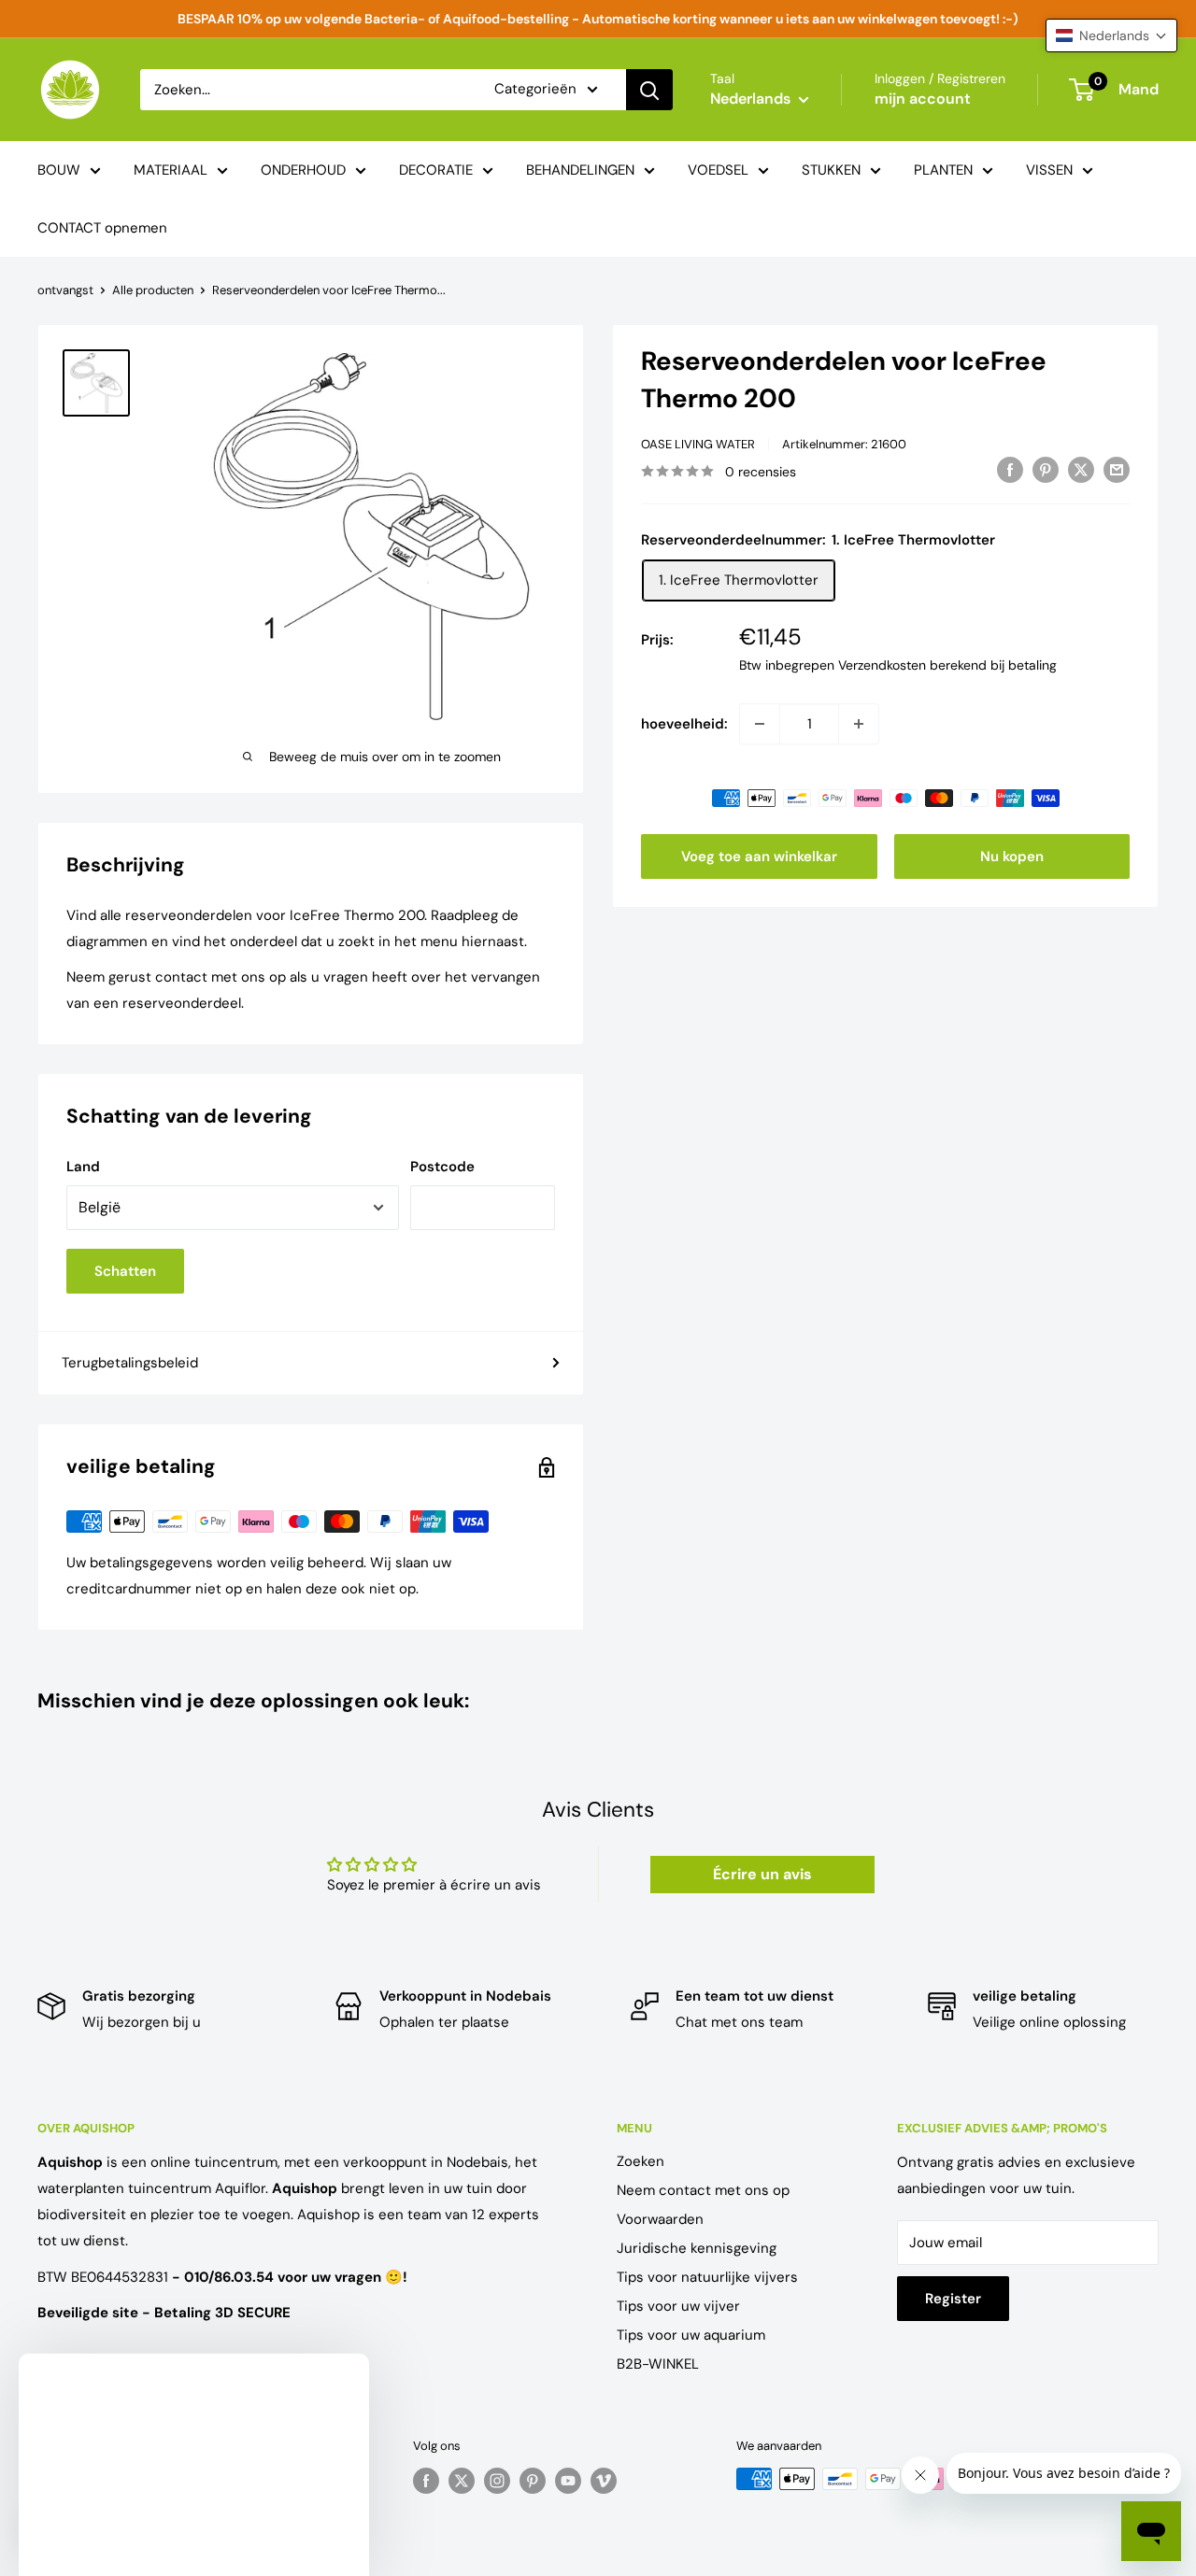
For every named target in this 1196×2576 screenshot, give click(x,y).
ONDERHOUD (303, 170)
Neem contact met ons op (703, 2190)
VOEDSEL (718, 170)
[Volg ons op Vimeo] (604, 2481)
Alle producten (153, 290)
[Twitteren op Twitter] (1081, 469)
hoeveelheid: (684, 724)
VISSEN (1049, 170)
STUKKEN (831, 170)
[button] (1111, 35)
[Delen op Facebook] (1010, 469)
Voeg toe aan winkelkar (759, 856)
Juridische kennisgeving (697, 2248)
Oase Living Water (698, 444)
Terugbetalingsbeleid (130, 1363)
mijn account (923, 99)
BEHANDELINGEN (580, 170)
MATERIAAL (171, 170)
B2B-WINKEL (658, 2364)
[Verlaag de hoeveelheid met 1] (760, 724)
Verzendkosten (882, 665)
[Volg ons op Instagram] (497, 2481)
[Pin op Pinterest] (1046, 469)
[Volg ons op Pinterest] (533, 2481)
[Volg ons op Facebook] (426, 2481)
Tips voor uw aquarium (691, 2335)
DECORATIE (436, 170)
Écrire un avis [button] (762, 1874)
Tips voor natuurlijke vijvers (707, 2277)
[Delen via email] (1117, 469)
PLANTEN (943, 170)
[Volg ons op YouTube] (568, 2481)
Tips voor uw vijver (678, 2306)
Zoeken (641, 2161)
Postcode (442, 1167)
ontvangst (65, 290)
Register (953, 2299)
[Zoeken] (649, 90)
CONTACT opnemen (102, 228)
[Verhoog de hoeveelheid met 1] (859, 724)
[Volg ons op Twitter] (462, 2481)
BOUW (59, 170)
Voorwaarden (660, 2219)
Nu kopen (1012, 856)
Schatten (125, 1271)
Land (83, 1167)
